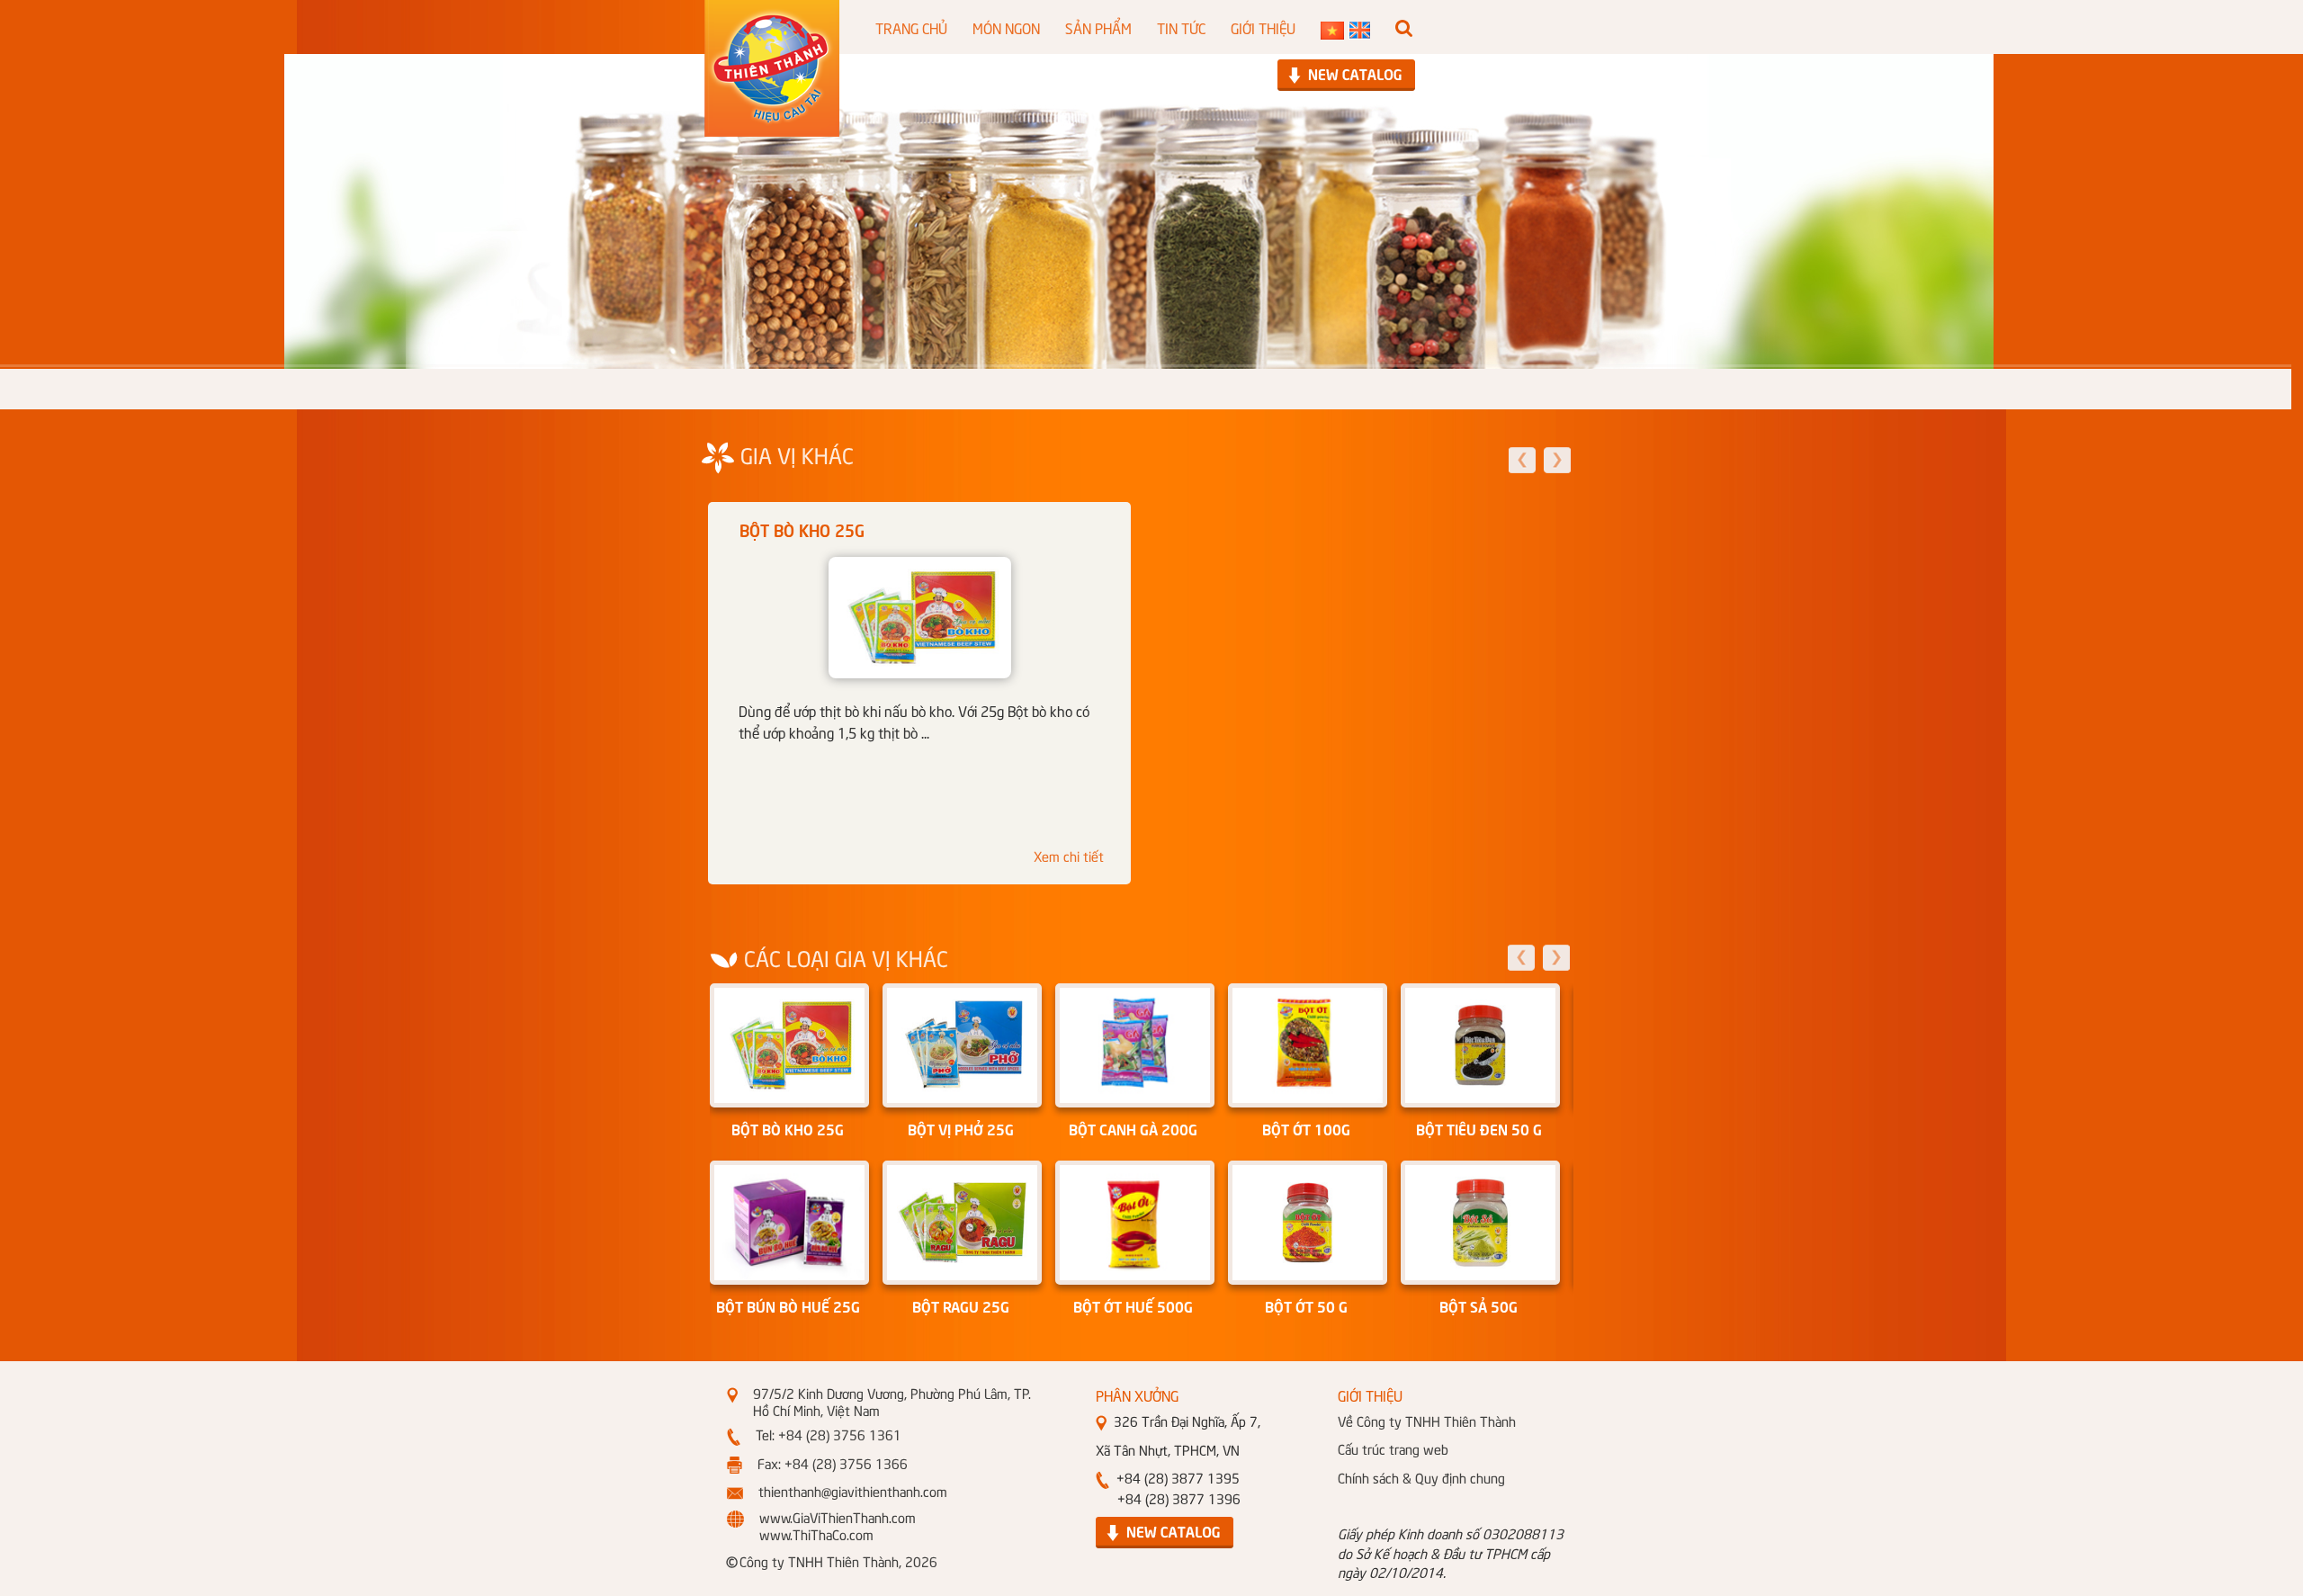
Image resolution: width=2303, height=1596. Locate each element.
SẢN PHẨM (1098, 27)
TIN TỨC (1181, 27)
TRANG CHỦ (911, 27)
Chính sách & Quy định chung (1421, 1477)
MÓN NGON (1006, 27)
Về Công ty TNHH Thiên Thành (1427, 1421)
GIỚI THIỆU (1263, 27)
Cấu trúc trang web (1393, 1448)
